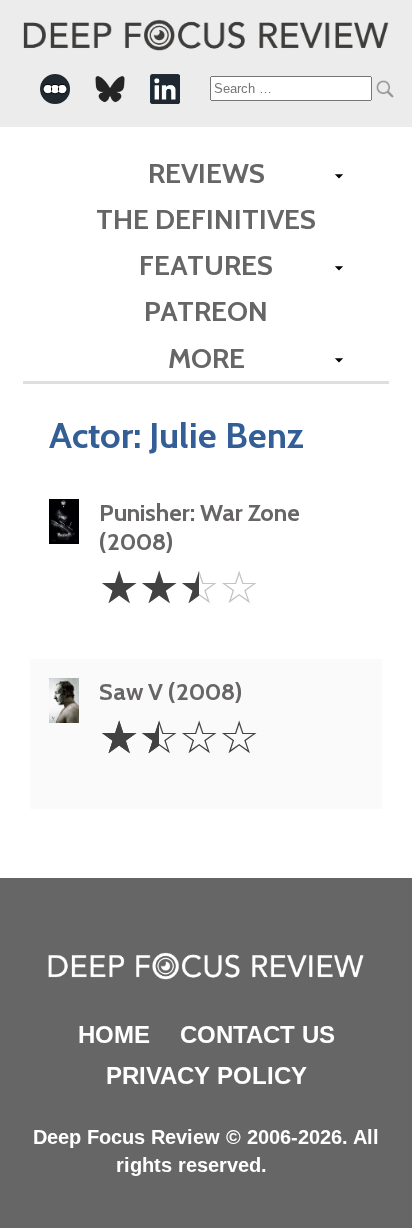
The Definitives (206, 219)
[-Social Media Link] (55, 89)
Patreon (206, 311)
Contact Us (257, 1034)
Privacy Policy (206, 1075)
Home (114, 1034)
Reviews (206, 173)
